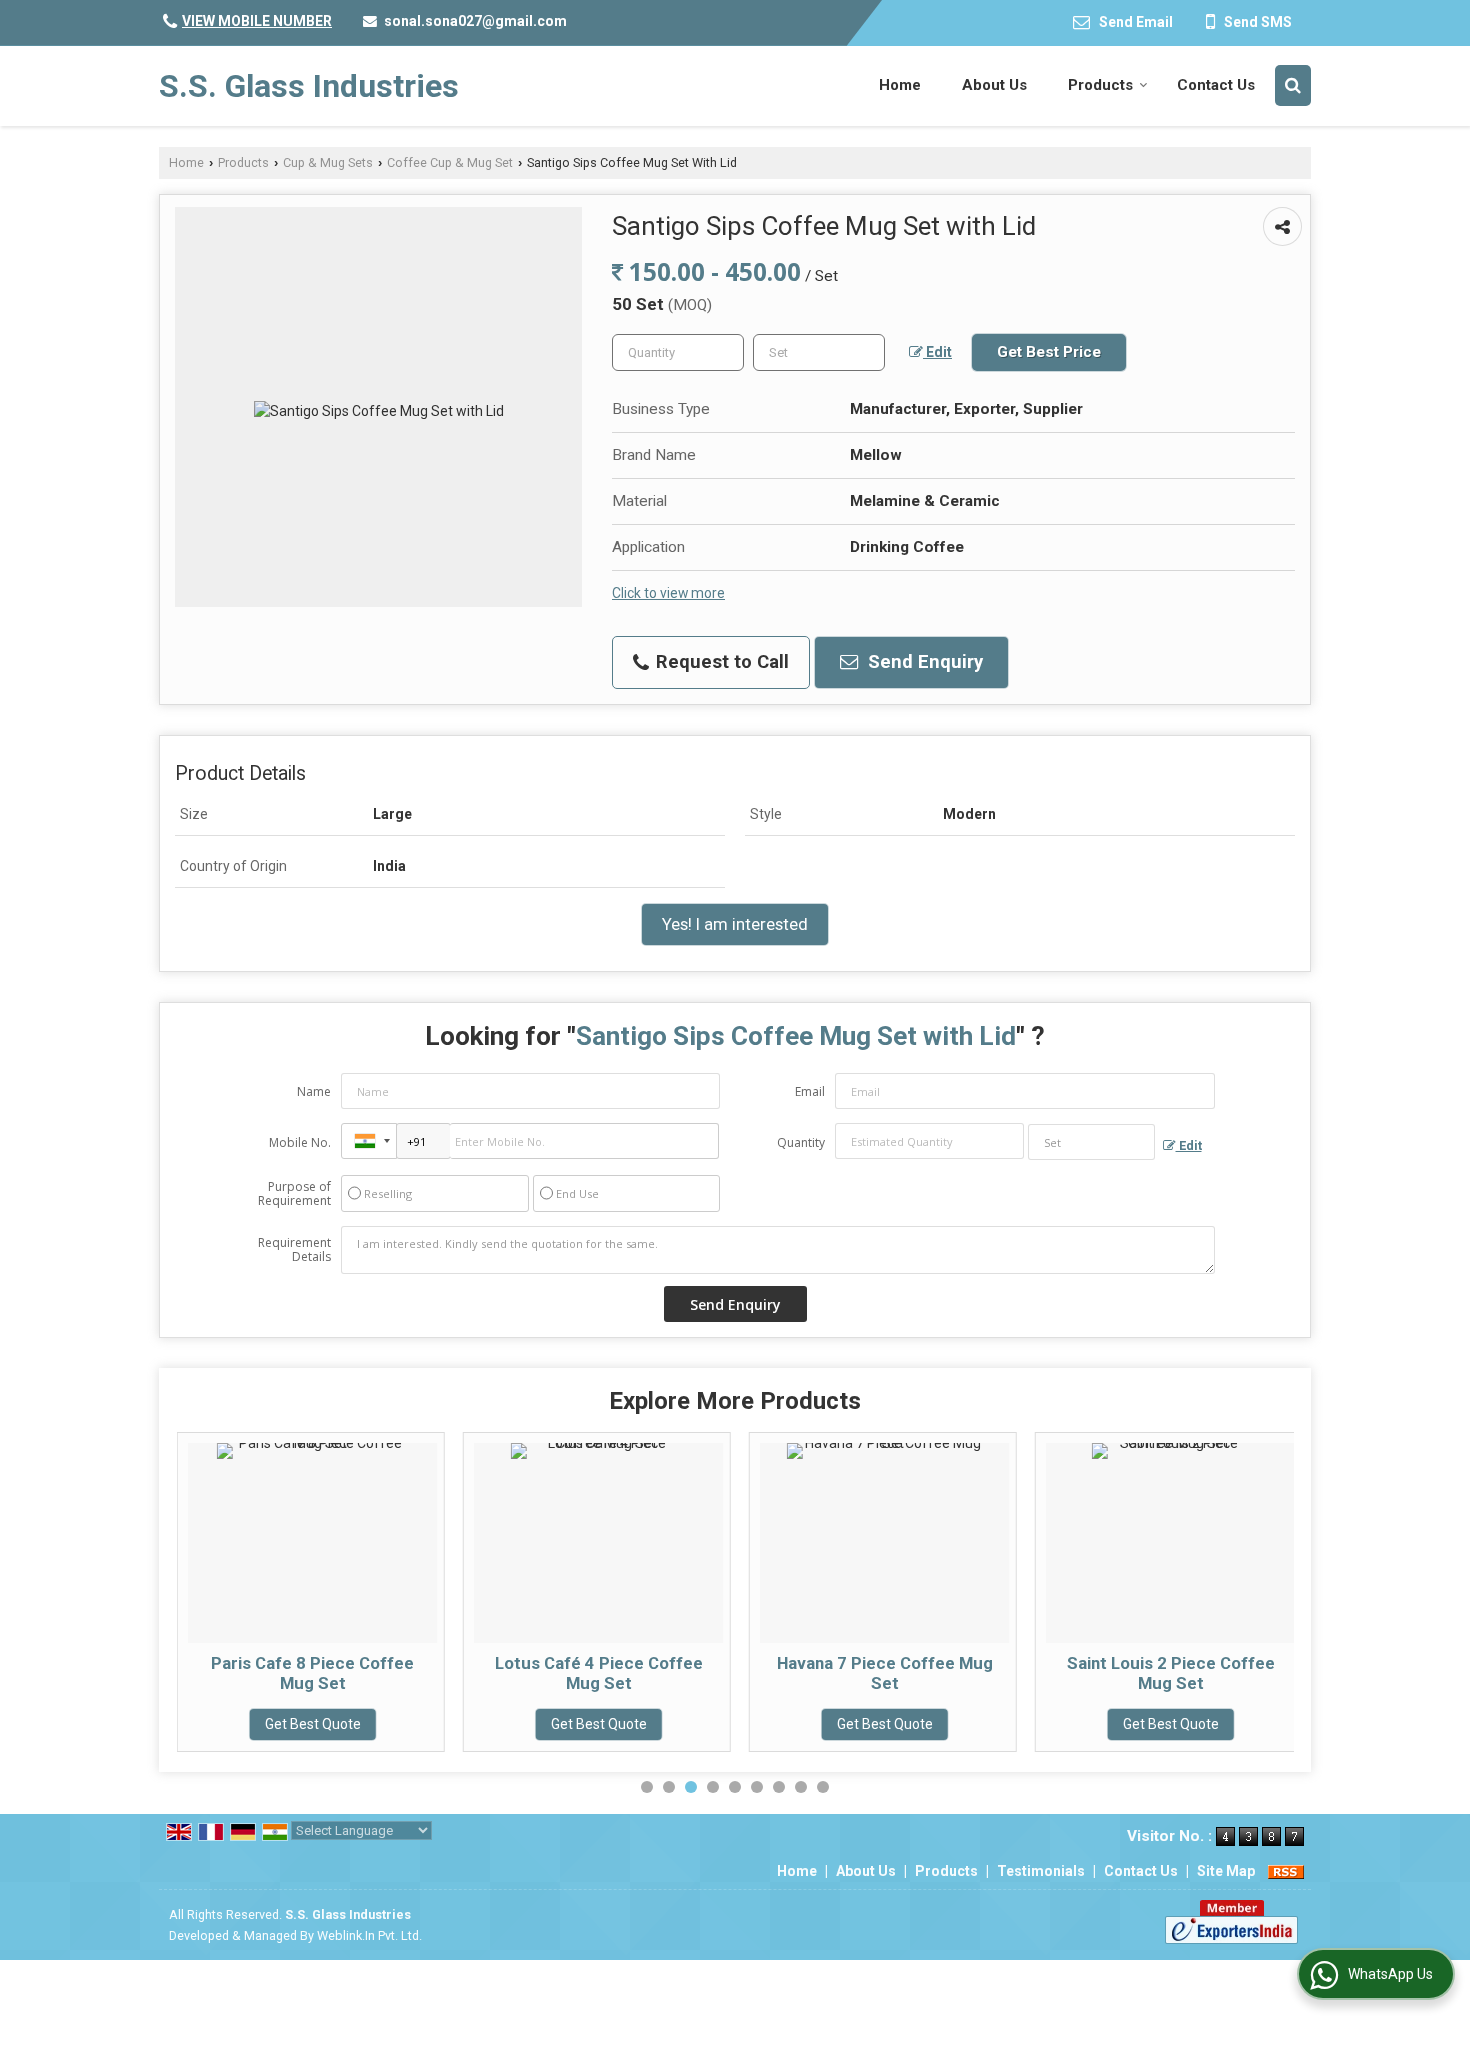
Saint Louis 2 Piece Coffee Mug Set (1171, 1673)
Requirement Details (294, 1250)
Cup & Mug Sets (328, 162)
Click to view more (668, 593)
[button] (257, 21)
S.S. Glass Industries (309, 86)
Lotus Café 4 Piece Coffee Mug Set (599, 1673)
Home (900, 85)
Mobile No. (300, 1142)
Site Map (1226, 1871)
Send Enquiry (923, 662)
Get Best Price (1049, 352)
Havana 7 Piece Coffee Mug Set (885, 1673)
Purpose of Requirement (294, 1194)
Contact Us (1216, 85)
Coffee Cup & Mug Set (450, 162)
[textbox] (819, 352)
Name (314, 1091)
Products (1100, 85)
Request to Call (720, 662)
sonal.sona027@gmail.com (475, 21)
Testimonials (1041, 1871)
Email (810, 1091)
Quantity (801, 1142)
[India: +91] (369, 1141)
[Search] (1293, 85)
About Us (994, 85)
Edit (937, 352)
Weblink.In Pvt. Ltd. (369, 1935)
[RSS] (1286, 1871)
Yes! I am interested (735, 924)
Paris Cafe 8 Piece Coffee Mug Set (312, 1673)
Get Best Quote (313, 1724)
